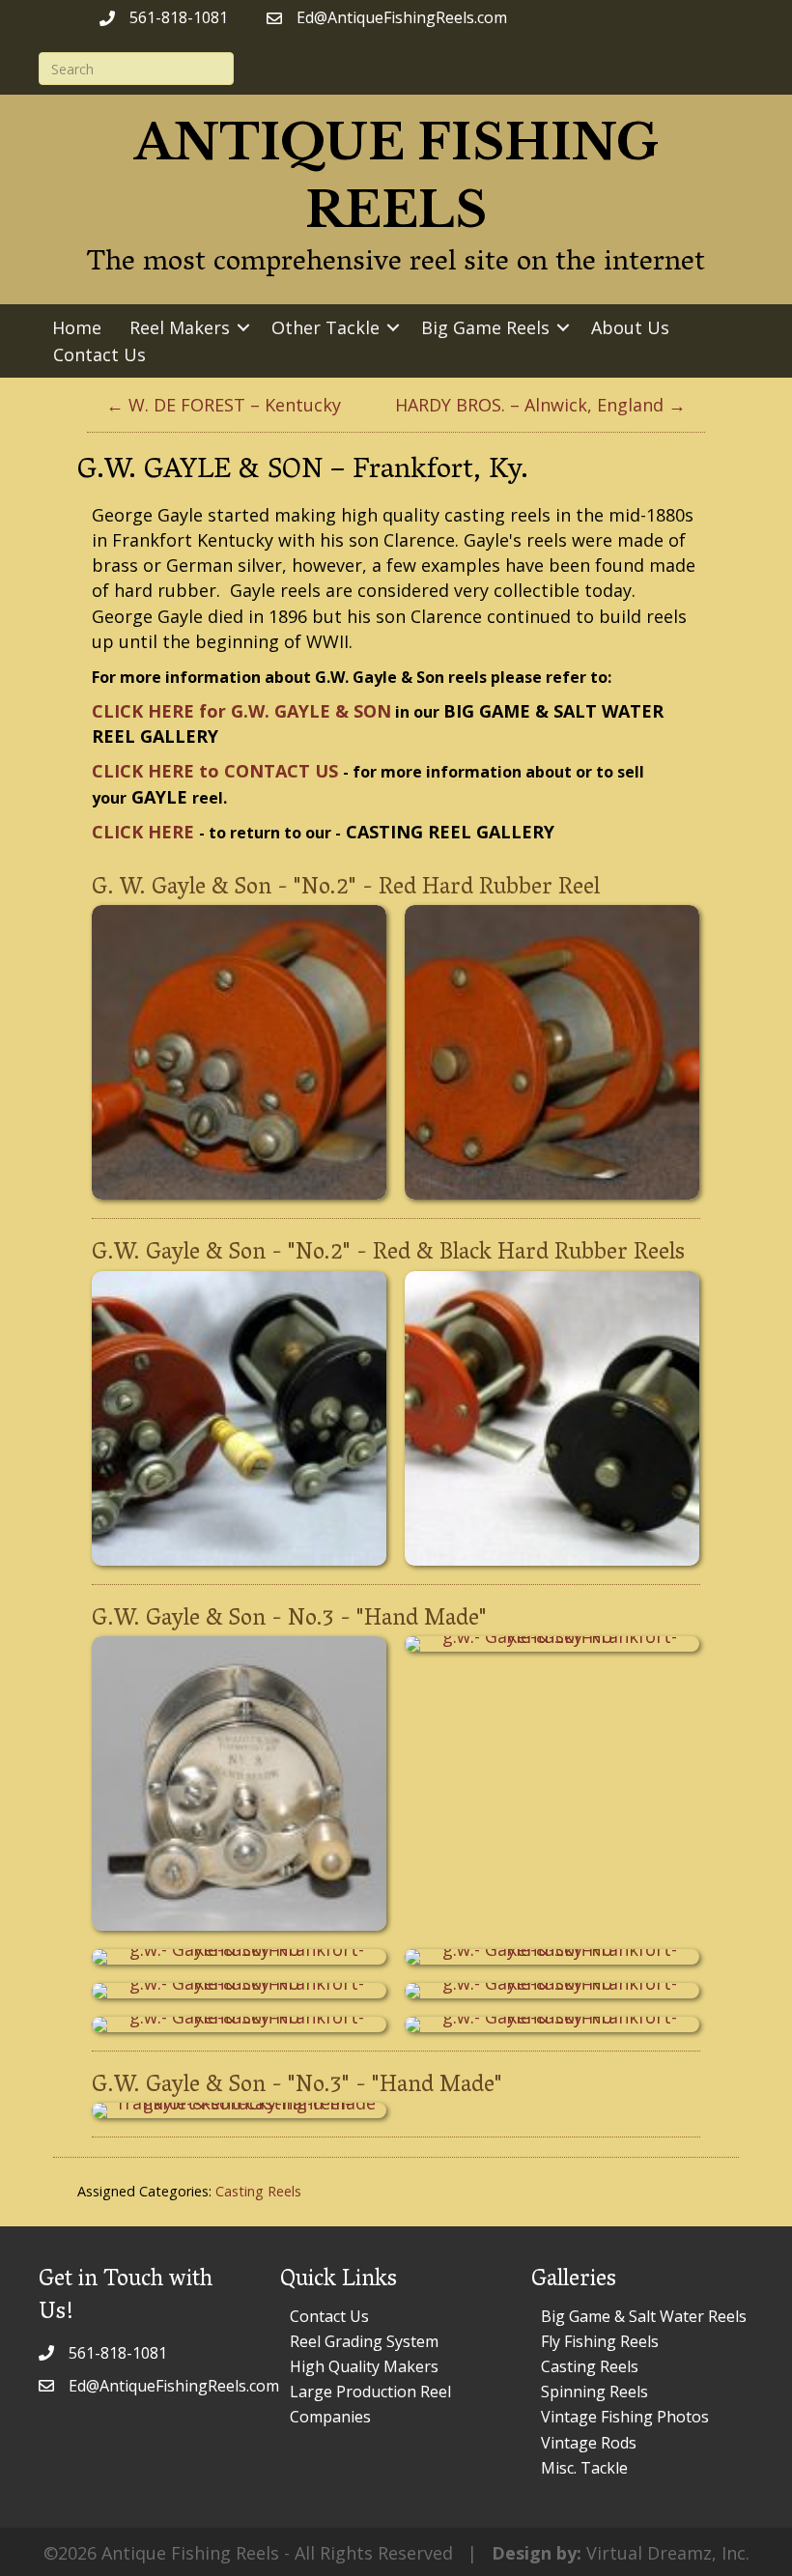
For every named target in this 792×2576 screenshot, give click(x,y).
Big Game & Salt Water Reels (644, 2316)
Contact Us (99, 354)
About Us (630, 327)
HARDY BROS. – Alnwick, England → (540, 405)
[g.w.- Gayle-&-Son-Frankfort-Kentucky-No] (239, 1783)
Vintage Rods (589, 2443)
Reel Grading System (364, 2341)
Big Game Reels (485, 327)
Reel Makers (180, 327)
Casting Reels (258, 2191)
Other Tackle (325, 327)
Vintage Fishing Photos (625, 2417)
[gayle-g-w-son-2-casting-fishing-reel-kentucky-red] (239, 1052)
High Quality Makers (364, 2366)
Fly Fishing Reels (600, 2341)
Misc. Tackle (584, 2468)
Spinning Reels (594, 2392)
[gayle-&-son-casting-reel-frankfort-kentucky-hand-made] (239, 2110)
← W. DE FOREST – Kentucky (224, 405)
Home (77, 327)
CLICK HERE (143, 832)
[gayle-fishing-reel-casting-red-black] (239, 1418)
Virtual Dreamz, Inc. (668, 2553)
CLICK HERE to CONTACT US (215, 771)
